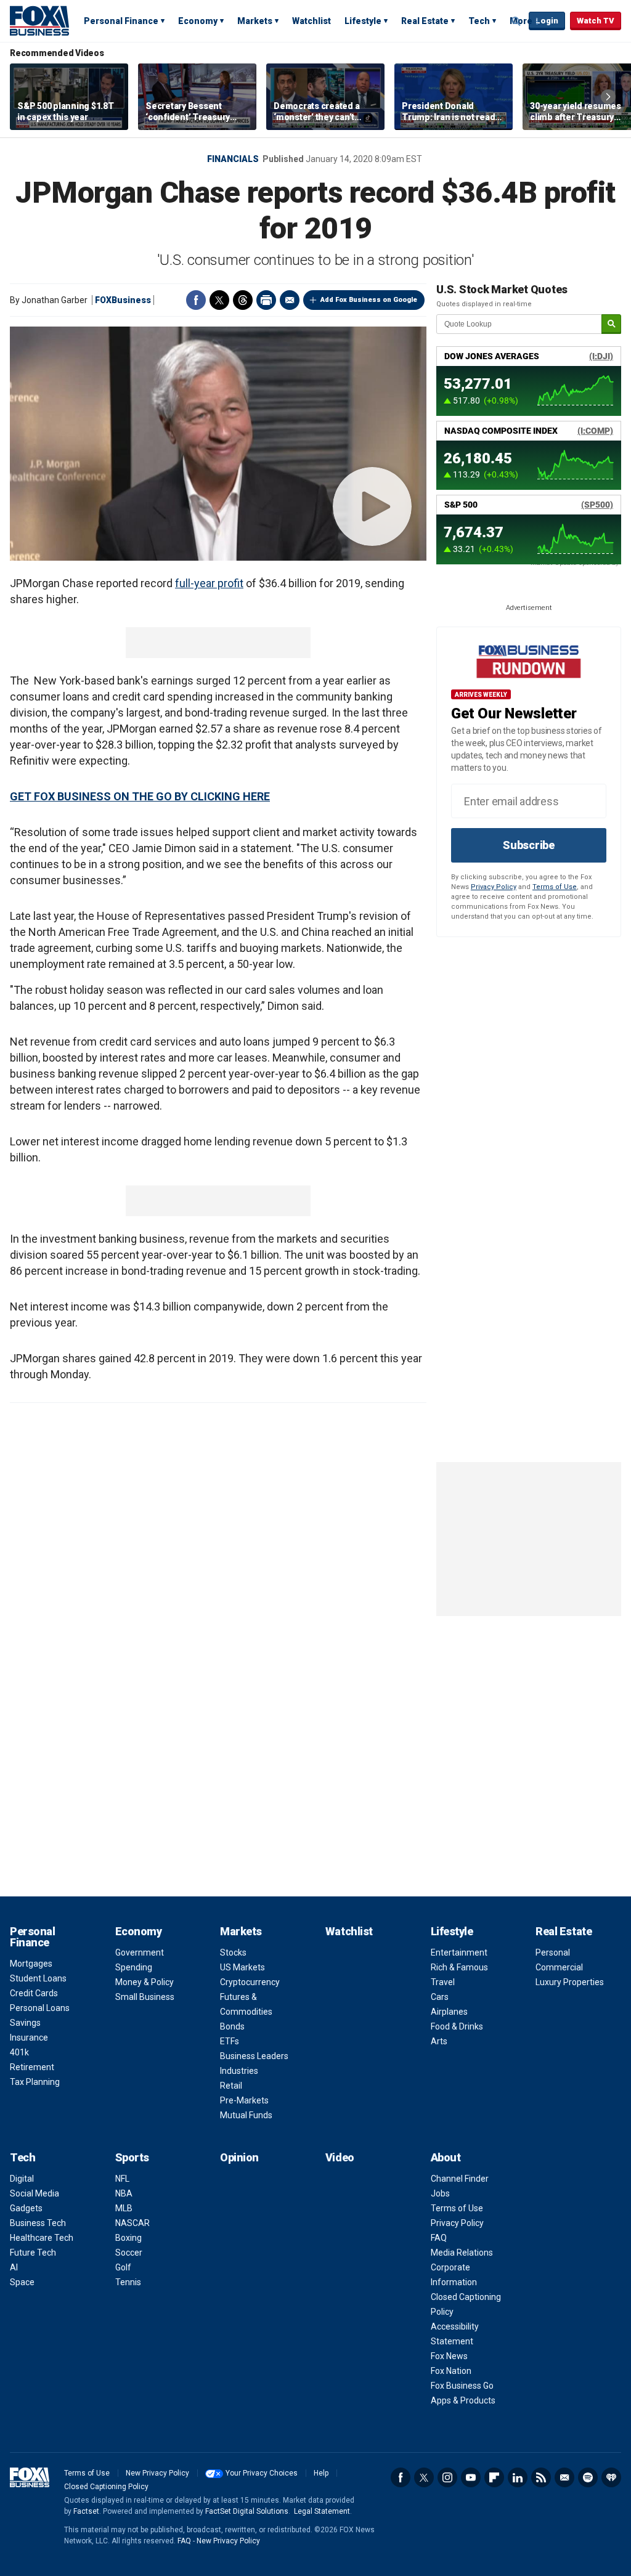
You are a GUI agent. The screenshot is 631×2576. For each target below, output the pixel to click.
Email (290, 300)
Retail (231, 2086)
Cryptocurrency (250, 1982)
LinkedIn (518, 2477)
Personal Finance (121, 21)
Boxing (128, 2238)
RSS (541, 2477)
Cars (440, 1997)
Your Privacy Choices (262, 2473)
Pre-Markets (244, 2100)
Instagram (447, 2477)
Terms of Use (555, 887)
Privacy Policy (494, 887)
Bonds (232, 2026)
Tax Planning (35, 2082)
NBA (124, 2193)
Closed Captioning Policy (106, 2487)
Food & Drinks (457, 2026)
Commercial (559, 1967)
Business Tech (38, 2223)
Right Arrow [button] (608, 97)
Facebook (196, 300)
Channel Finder (460, 2179)
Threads (243, 300)
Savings (25, 2023)
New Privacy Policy (157, 2473)
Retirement (32, 2067)
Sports (132, 2157)
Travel (443, 1982)
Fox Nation (451, 2371)
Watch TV (596, 21)
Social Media (35, 2193)
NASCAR (132, 2223)
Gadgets (26, 2208)
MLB (124, 2208)
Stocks (233, 1952)
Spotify (588, 2477)
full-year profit (209, 583)
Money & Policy (145, 1982)
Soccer (129, 2253)
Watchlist (311, 21)
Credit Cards (34, 1993)
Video (340, 2157)
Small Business (145, 1997)
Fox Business (39, 20)
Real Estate (425, 21)
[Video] (218, 444)
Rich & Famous (459, 1967)
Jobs (440, 2193)
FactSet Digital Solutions (247, 2511)
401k (19, 2052)
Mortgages (31, 1964)
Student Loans (38, 1978)
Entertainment (459, 1952)
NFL (122, 2179)
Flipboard (494, 2477)
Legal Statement (322, 2511)
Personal (553, 1952)
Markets (255, 21)
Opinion (239, 2157)
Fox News (449, 2356)
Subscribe (529, 845)
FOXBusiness (123, 300)
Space (22, 2282)
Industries (239, 2071)
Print (266, 300)
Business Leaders (254, 2056)
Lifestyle (363, 21)
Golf (123, 2267)
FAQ (439, 2238)
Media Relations (462, 2253)
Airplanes (449, 2012)
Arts (439, 2041)
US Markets (242, 1967)
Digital (22, 2179)
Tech (479, 21)
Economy (198, 21)
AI (14, 2267)
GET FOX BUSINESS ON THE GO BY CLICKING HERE (140, 796)
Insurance (29, 2038)
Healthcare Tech (42, 2238)
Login (547, 21)
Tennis (128, 2282)
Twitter (219, 300)
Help (321, 2473)
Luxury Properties (570, 1982)
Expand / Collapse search (516, 22)
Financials (233, 159)
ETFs (230, 2041)
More (521, 21)
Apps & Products (463, 2400)
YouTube (471, 2477)
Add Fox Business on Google (369, 300)
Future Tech (33, 2253)
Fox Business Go (462, 2386)
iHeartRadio (611, 2477)
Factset (86, 2511)
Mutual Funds (246, 2115)
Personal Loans (40, 2008)
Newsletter (564, 2477)
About (446, 2157)
